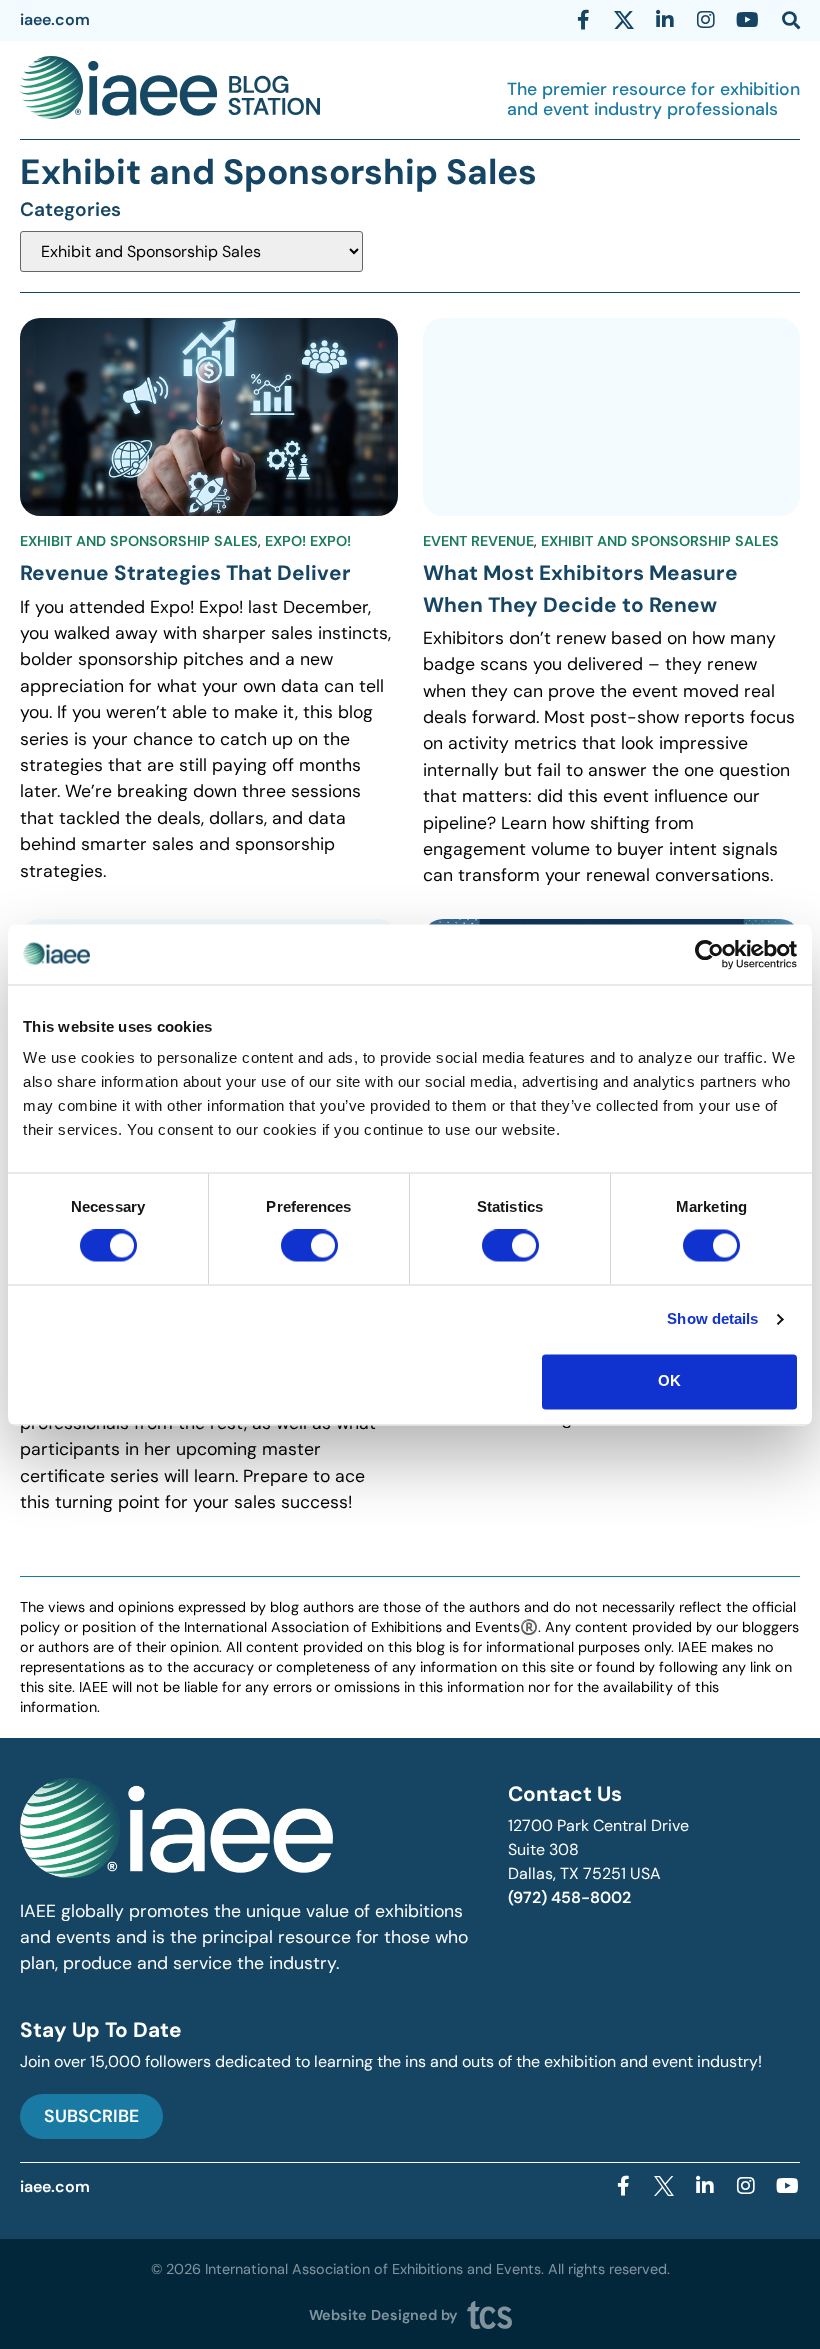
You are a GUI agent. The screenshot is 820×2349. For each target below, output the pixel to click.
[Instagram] (706, 20)
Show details (712, 1319)
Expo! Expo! (308, 541)
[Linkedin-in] (665, 20)
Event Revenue (478, 541)
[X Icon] (624, 20)
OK (669, 1380)
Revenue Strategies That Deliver (185, 572)
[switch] (309, 1246)
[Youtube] (747, 20)
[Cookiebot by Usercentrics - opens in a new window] (709, 954)
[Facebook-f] (583, 20)
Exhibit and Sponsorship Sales (139, 541)
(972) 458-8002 (569, 1897)
